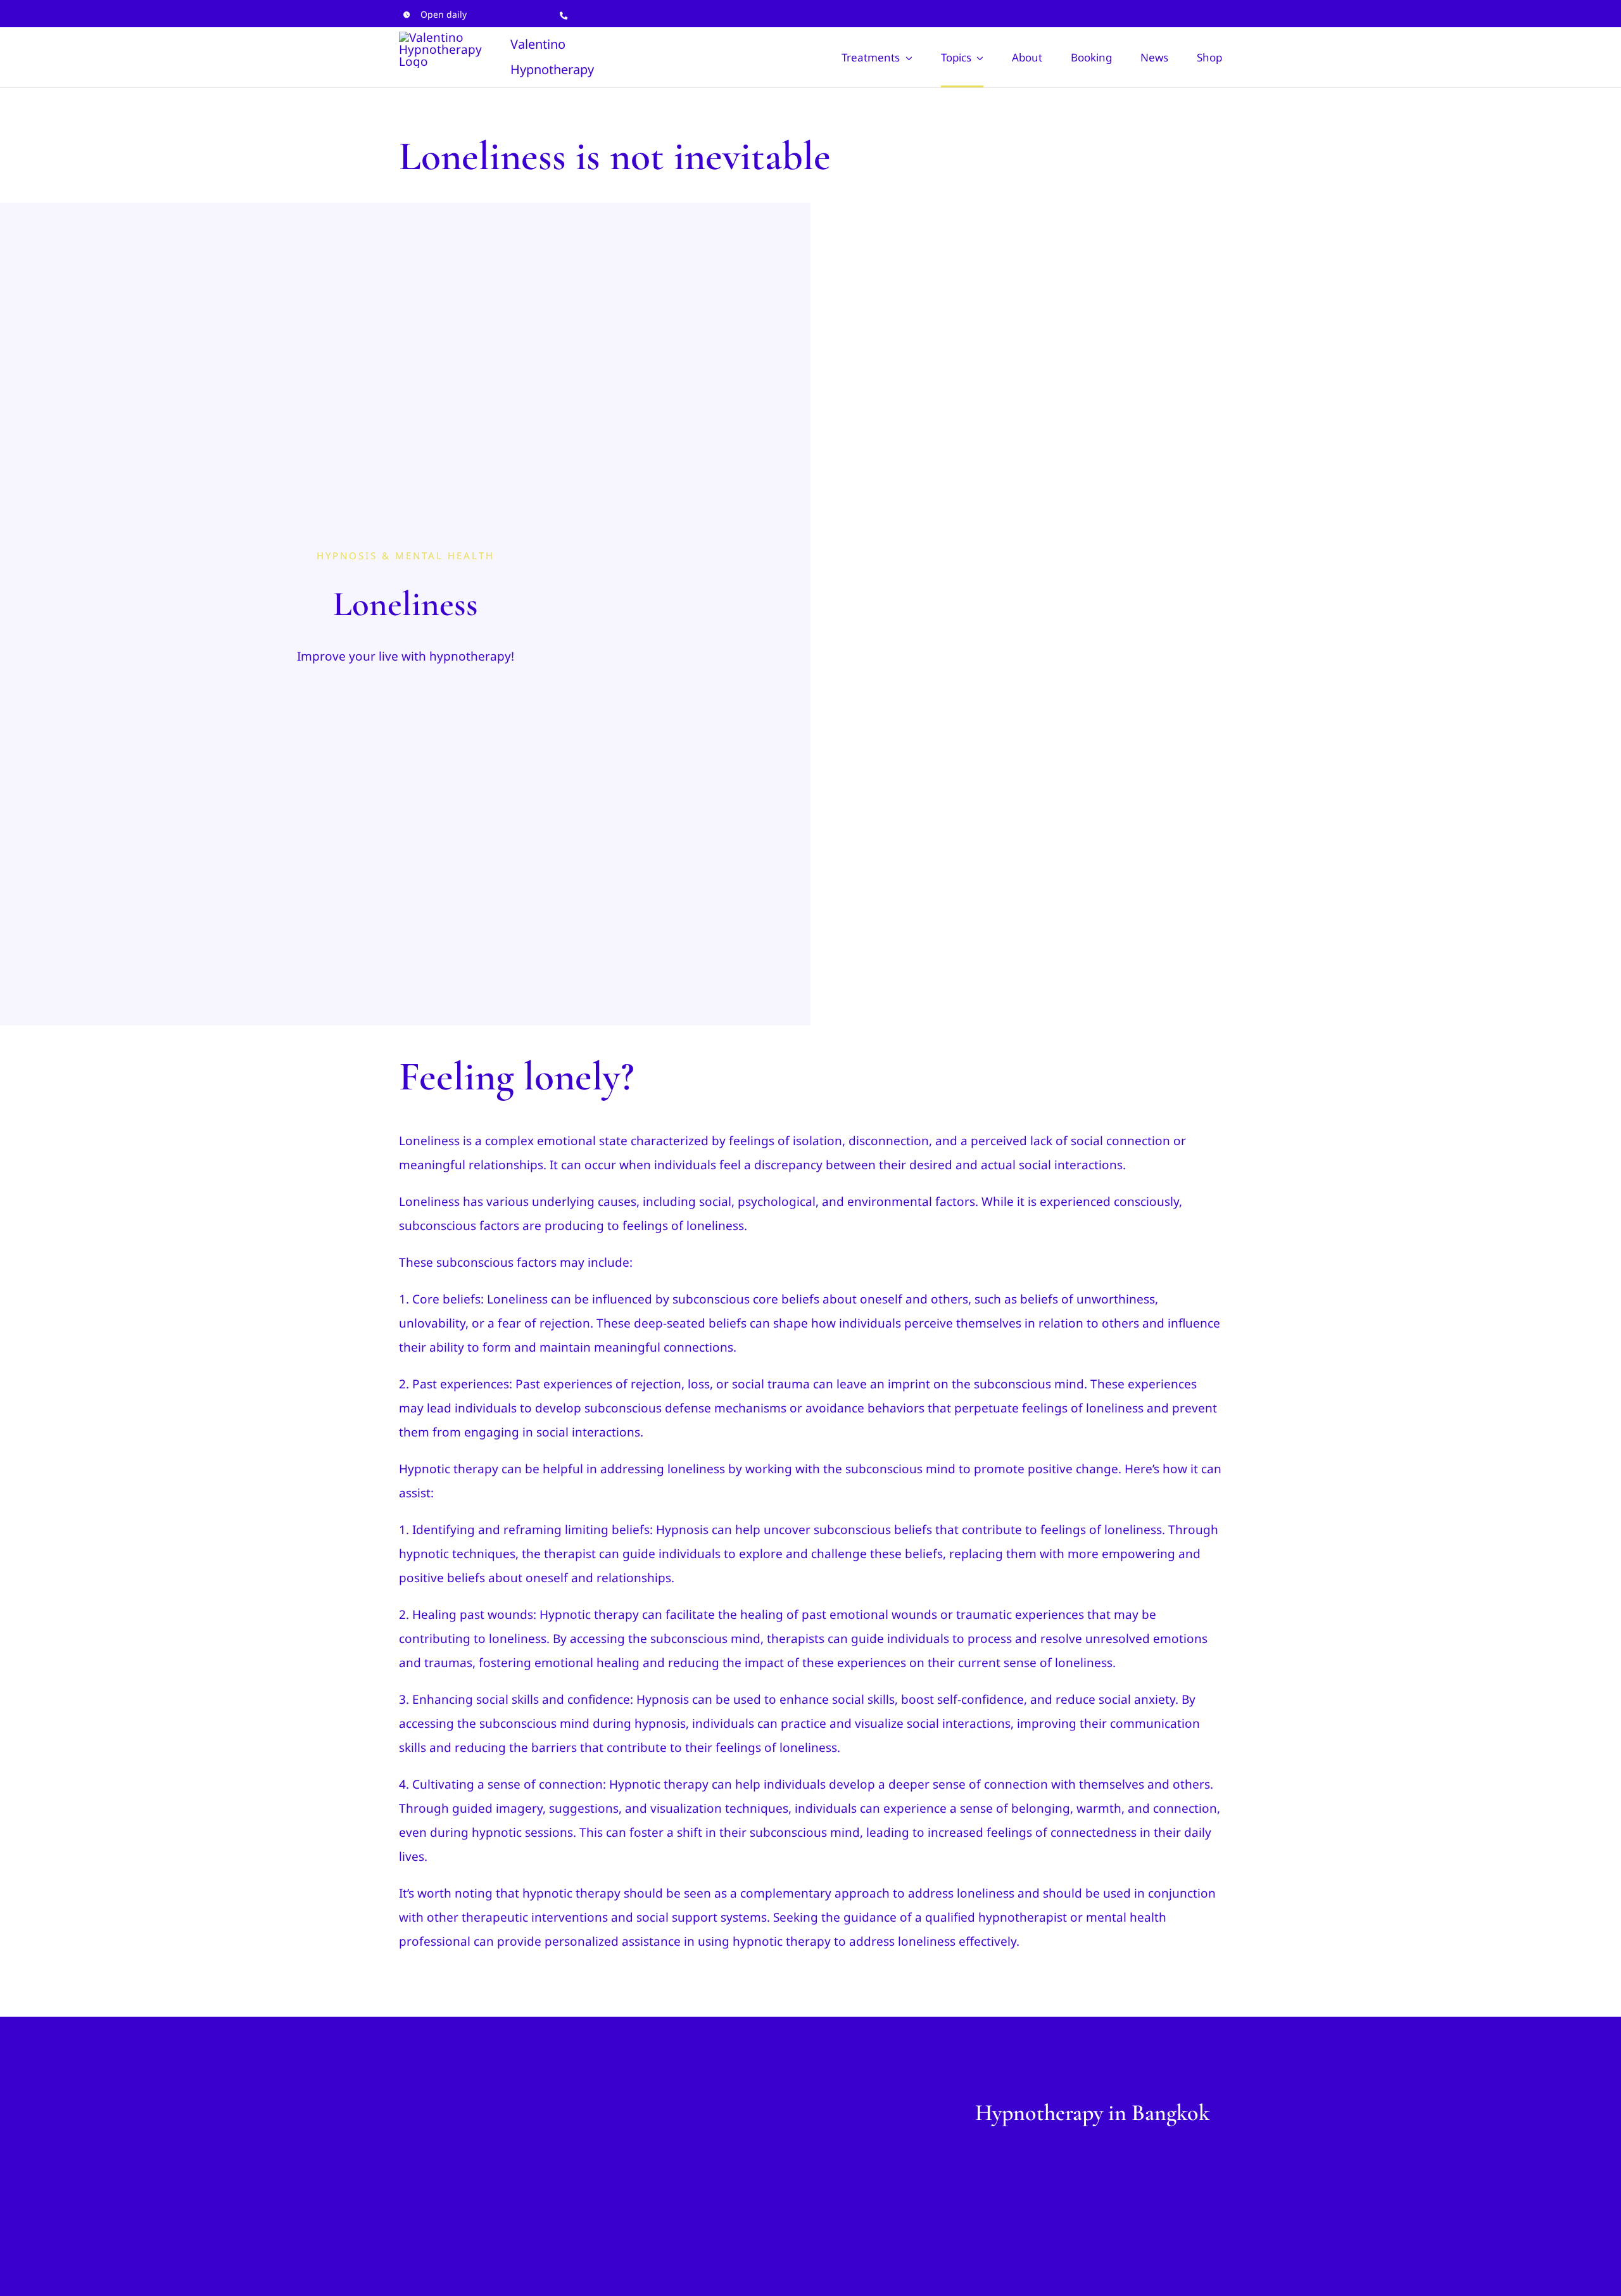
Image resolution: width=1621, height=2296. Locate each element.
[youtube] (1218, 14)
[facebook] (1176, 14)
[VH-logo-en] (494, 2105)
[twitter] (1197, 14)
